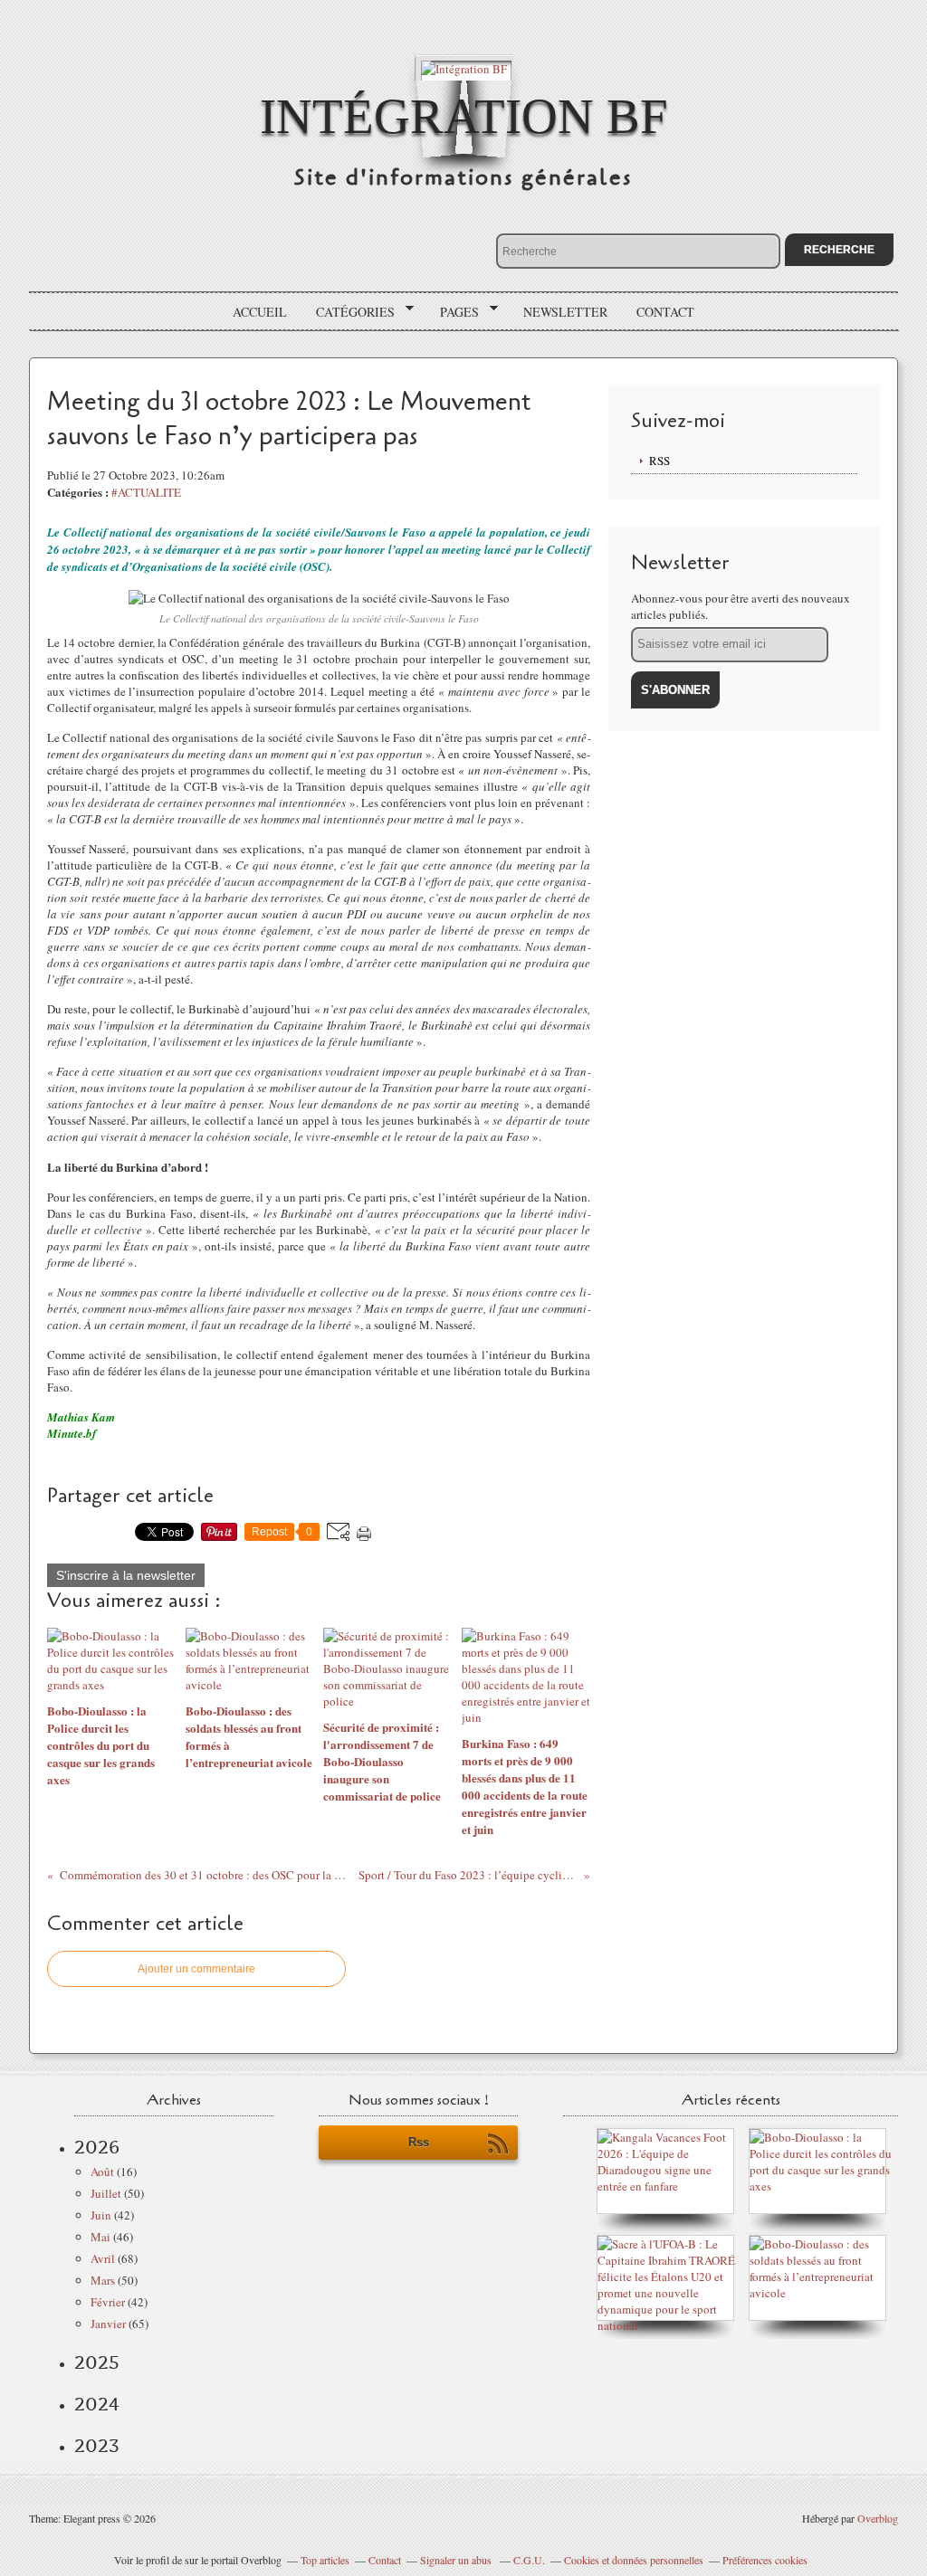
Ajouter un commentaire (196, 1969)
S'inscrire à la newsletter (126, 1575)
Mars (103, 2280)
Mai (100, 2237)
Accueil (260, 312)
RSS (659, 461)
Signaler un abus (457, 2560)
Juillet (106, 2193)
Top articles (325, 2560)
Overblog (878, 2518)
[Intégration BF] (464, 67)
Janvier (108, 2324)
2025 (97, 2362)
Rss (419, 2142)
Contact (665, 312)
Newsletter (565, 312)
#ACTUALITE (146, 492)
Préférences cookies (765, 2560)
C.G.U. (529, 2560)
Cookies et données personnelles (634, 2560)
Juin (101, 2215)
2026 (97, 2147)
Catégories (349, 312)
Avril (103, 2258)
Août (102, 2172)
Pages (453, 312)
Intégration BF (464, 116)
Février (108, 2302)
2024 (97, 2404)
